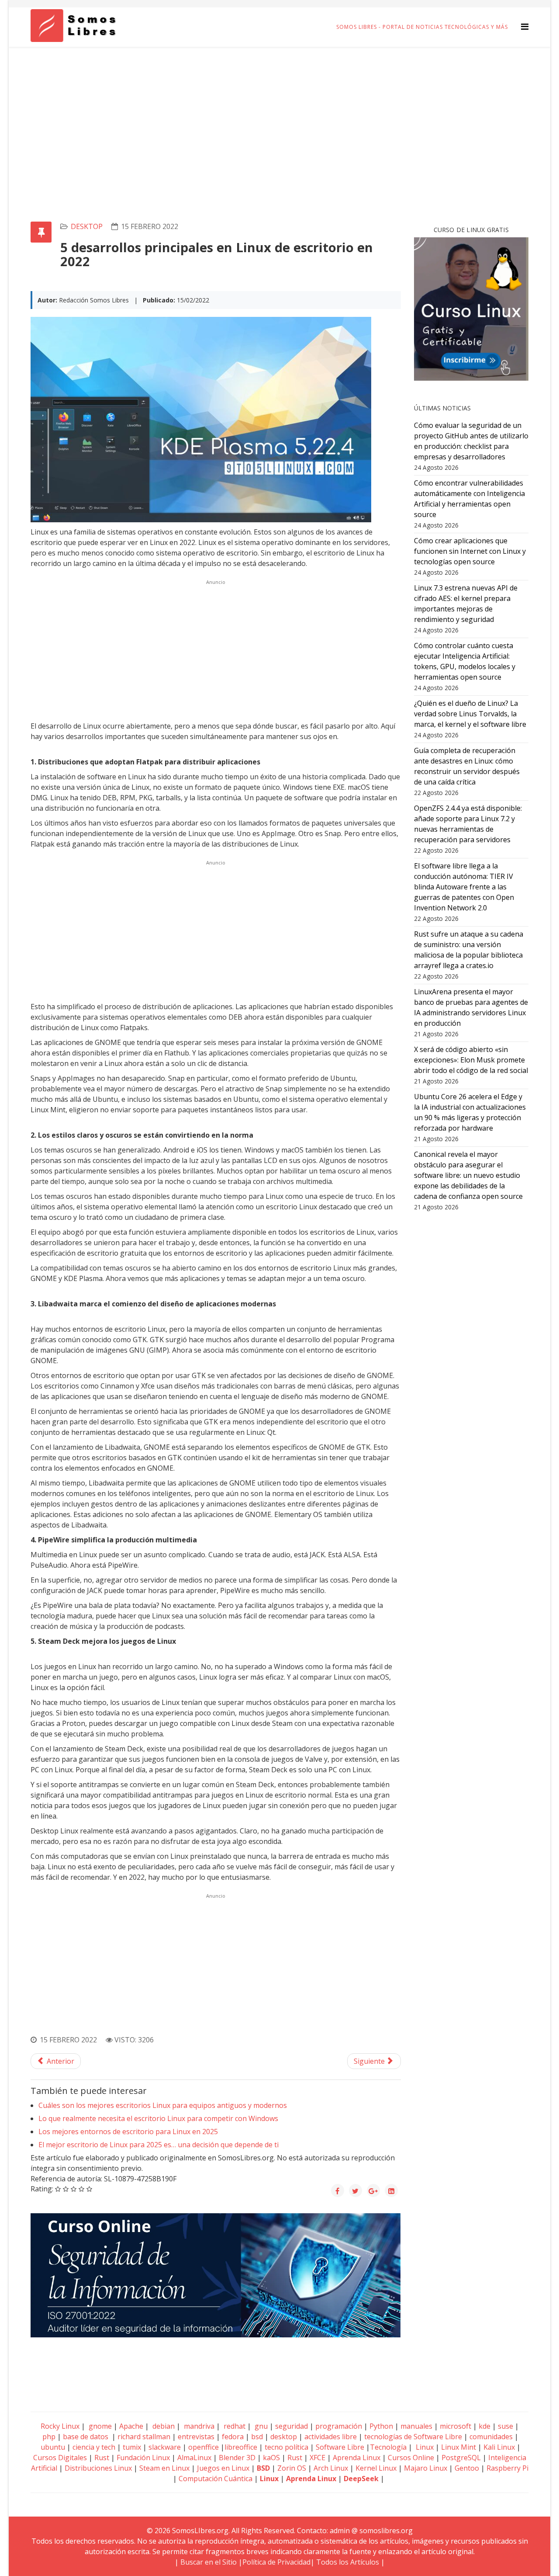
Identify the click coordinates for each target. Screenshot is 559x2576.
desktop (87, 226)
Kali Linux (499, 2447)
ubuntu (53, 2447)
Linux (424, 2447)
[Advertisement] (279, 112)
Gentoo (467, 2468)
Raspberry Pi (507, 2468)
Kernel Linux (376, 2468)
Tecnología (388, 2447)
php (49, 2437)
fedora (233, 2437)
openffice (204, 2447)
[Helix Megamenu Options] (525, 26)
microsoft (455, 2426)
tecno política (286, 2447)
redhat (234, 2426)
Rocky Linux (60, 2426)
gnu (260, 2426)
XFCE (318, 2458)
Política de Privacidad (276, 2562)
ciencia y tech (94, 2447)
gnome (99, 2426)
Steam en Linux (164, 2468)
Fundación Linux (143, 2458)
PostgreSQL (461, 2458)
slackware (165, 2447)
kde (485, 2426)
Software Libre (340, 2447)
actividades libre (331, 2437)
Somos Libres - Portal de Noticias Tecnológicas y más (422, 27)
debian (163, 2426)
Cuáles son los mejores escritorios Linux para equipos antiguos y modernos (163, 2105)
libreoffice (241, 2447)
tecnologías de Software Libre (413, 2437)
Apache (130, 2426)
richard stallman (144, 2437)
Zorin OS (292, 2468)
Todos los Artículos (348, 2562)
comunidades (491, 2437)
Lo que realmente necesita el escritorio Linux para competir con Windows (158, 2118)
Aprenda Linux (357, 2458)
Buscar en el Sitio (209, 2562)
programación (339, 2426)
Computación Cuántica (216, 2479)
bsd (257, 2437)
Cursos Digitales (60, 2458)
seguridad (292, 2426)
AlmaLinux (194, 2458)
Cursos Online (411, 2458)
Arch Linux (331, 2468)
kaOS (271, 2458)
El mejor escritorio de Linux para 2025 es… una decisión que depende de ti (159, 2145)
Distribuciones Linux (98, 2468)
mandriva (198, 2426)
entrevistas (196, 2437)
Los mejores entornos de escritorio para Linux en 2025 (128, 2132)
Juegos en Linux (223, 2468)
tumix (132, 2447)
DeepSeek (361, 2479)
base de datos (86, 2437)
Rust (102, 2458)
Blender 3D (237, 2458)
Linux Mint (459, 2447)
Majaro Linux (426, 2468)
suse (506, 2426)
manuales (416, 2426)
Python (381, 2426)
